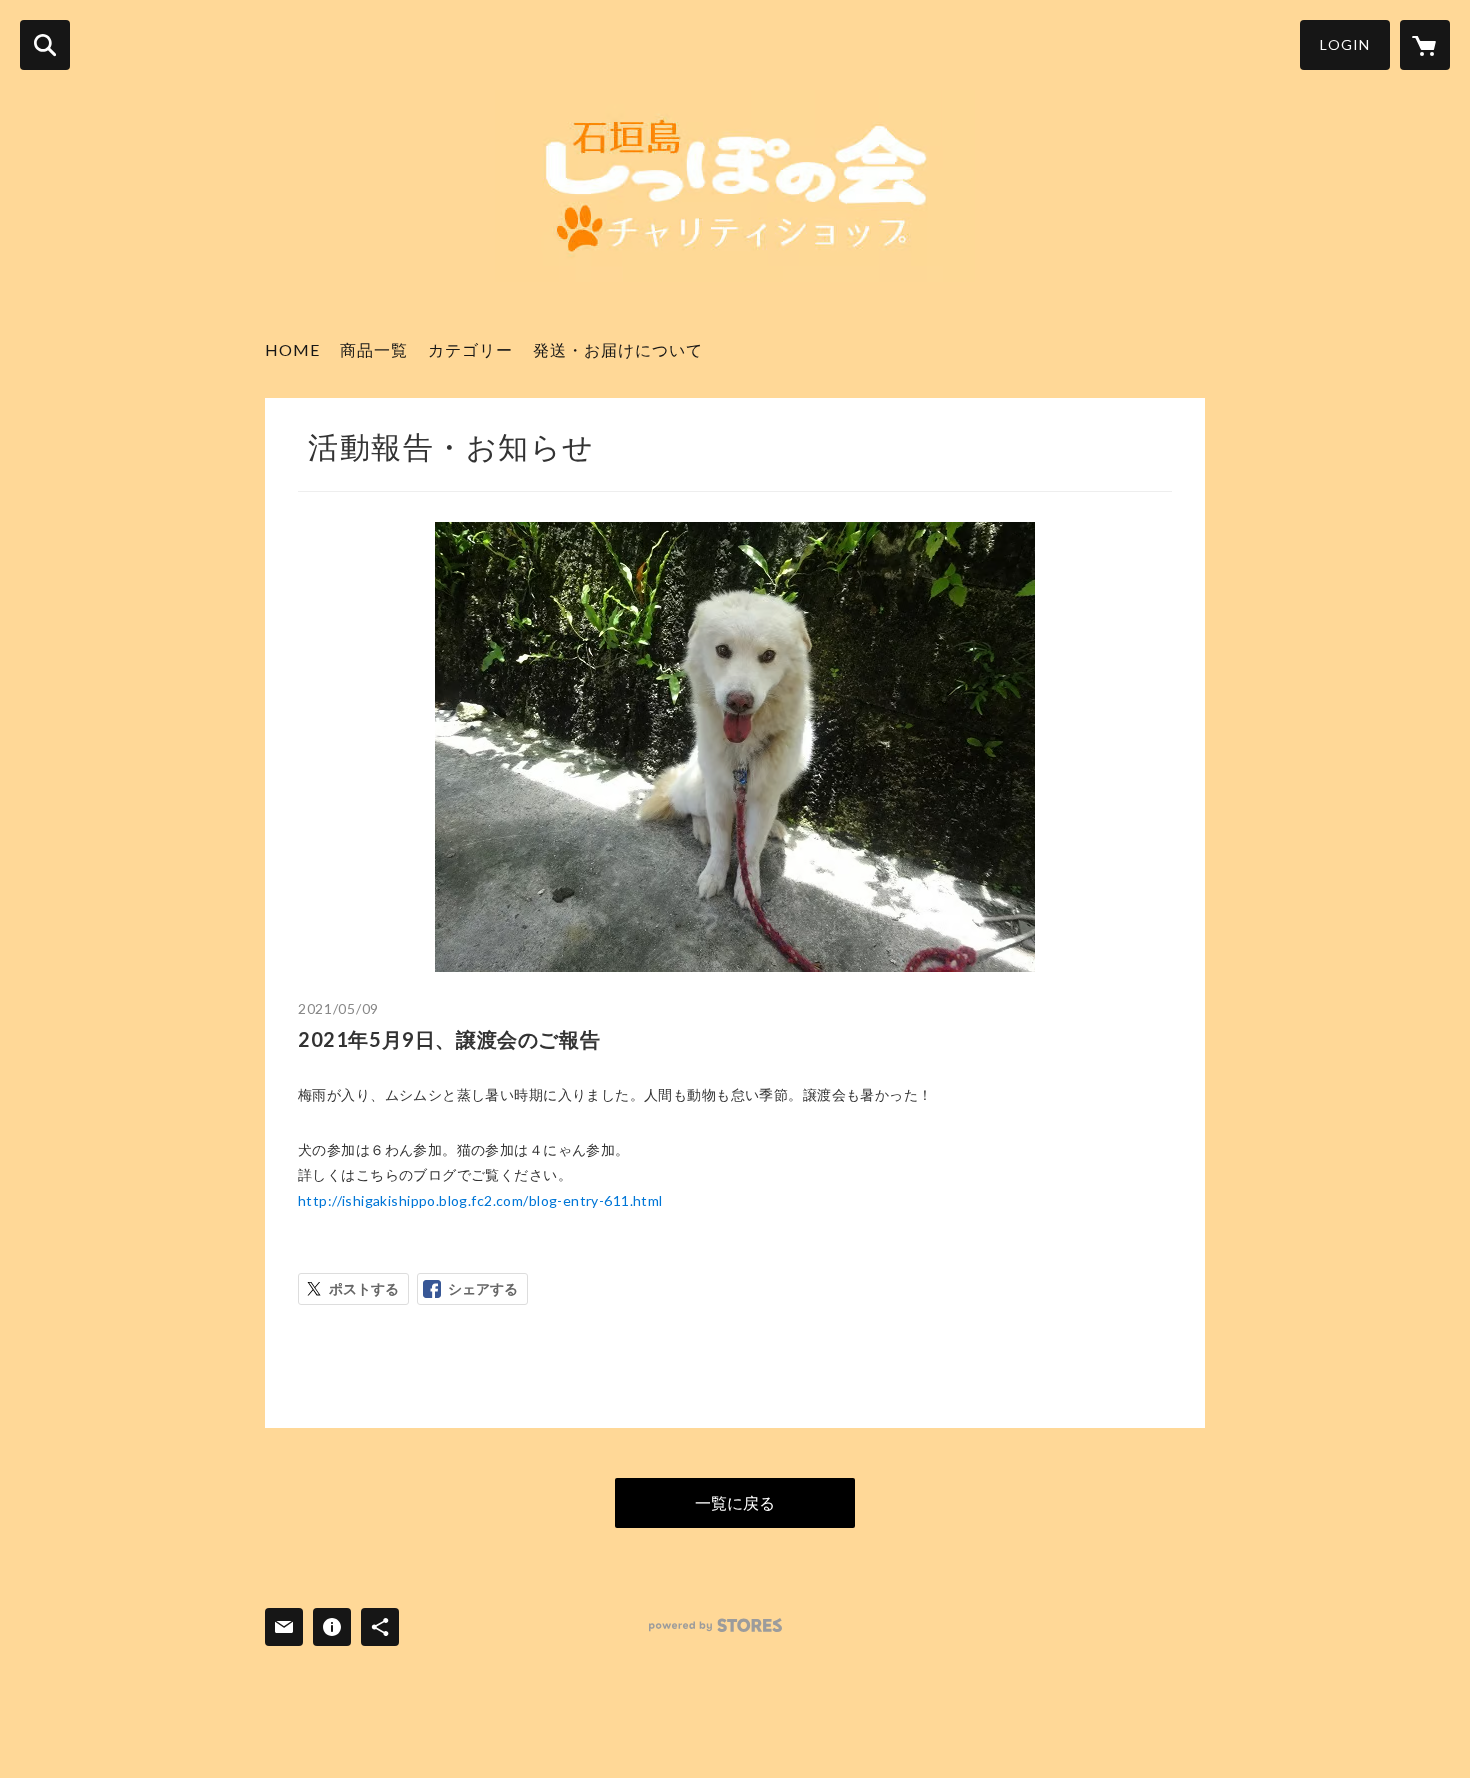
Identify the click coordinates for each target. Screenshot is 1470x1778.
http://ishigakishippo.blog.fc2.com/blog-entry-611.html (480, 1200)
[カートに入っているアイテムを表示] (1425, 45)
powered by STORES (715, 1625)
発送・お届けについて (618, 349)
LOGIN (1345, 44)
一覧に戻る (735, 1502)
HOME (292, 349)
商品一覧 (374, 349)
